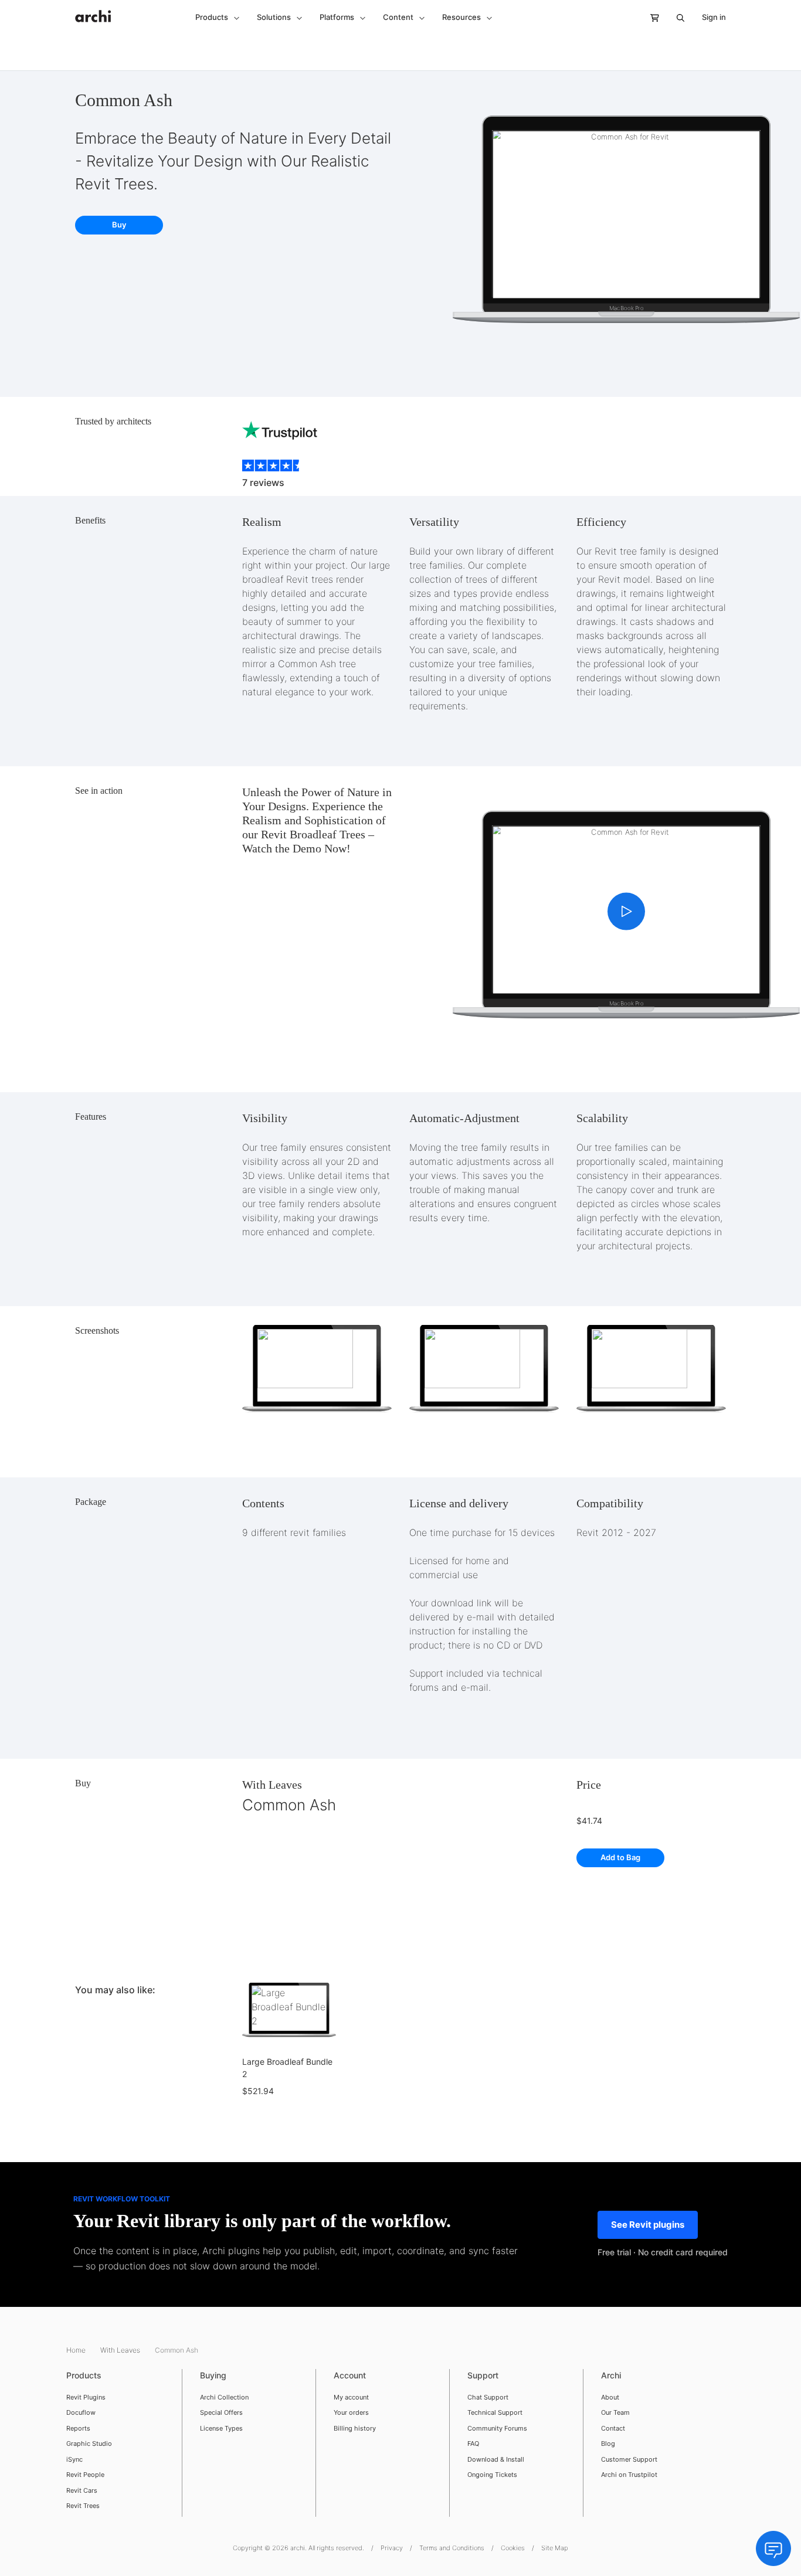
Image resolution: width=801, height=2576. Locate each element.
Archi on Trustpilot (629, 2475)
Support (483, 2375)
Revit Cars (82, 2490)
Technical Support (495, 2412)
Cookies (513, 2548)
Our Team (615, 2412)
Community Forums (497, 2428)
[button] (217, 18)
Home (77, 2350)
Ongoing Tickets (492, 2475)
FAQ (473, 2444)
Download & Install (496, 2459)
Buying (213, 2375)
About (610, 2397)
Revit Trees (83, 2506)
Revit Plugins (86, 2397)
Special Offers (221, 2412)
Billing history (355, 2428)
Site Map (555, 2548)
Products (84, 2375)
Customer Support (629, 2459)
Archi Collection (224, 2397)
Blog (608, 2444)
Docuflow (81, 2412)
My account (351, 2397)
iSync (74, 2459)
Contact (613, 2428)
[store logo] (93, 10)
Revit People (85, 2475)
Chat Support (488, 2397)
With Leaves (272, 1785)
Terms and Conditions (452, 2548)
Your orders (351, 2412)
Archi (611, 2375)
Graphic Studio (89, 2444)
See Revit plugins (648, 2225)
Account (350, 2375)
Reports (78, 2428)
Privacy (392, 2548)
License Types (221, 2428)
